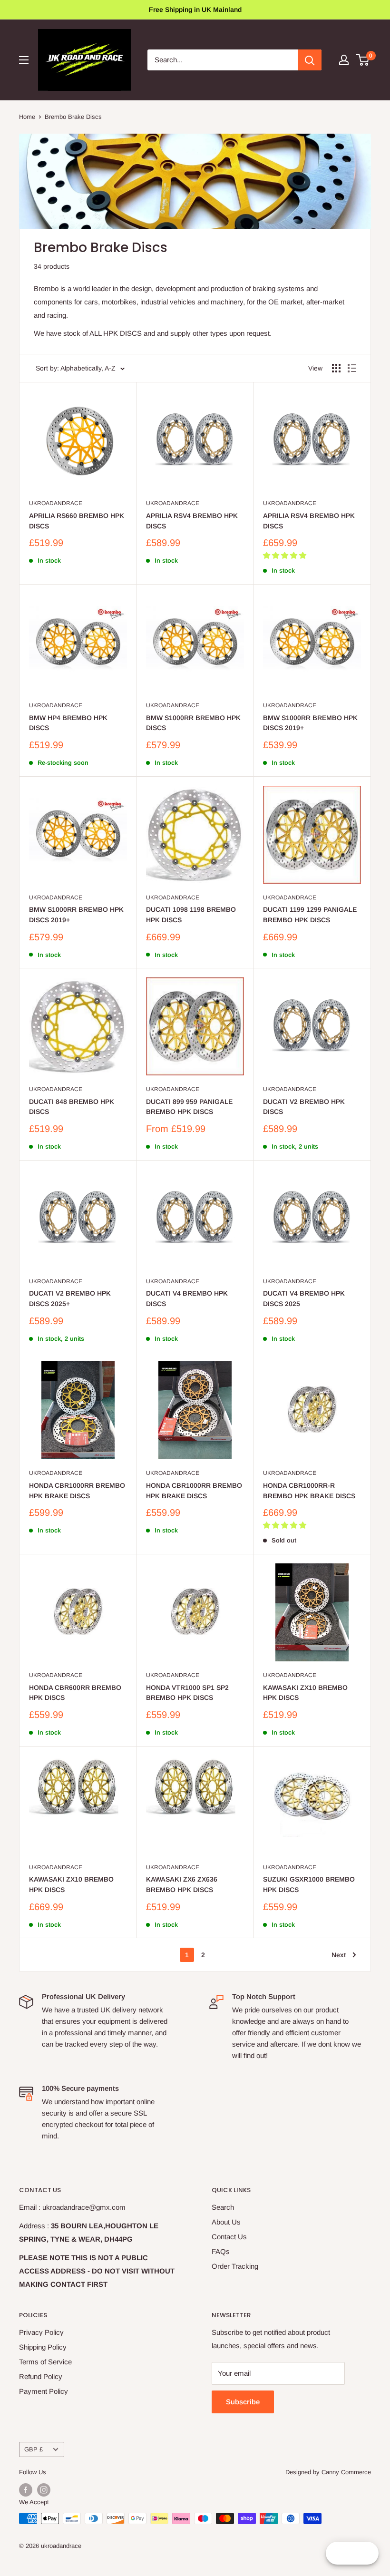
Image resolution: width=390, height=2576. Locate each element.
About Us (226, 2222)
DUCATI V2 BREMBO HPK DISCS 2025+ (70, 1298)
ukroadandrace (56, 503)
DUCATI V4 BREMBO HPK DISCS (187, 1298)
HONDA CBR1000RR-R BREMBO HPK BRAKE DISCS (309, 1491)
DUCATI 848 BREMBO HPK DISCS (72, 1107)
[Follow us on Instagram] (44, 2490)
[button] (286, 555)
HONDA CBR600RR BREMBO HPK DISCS (75, 1693)
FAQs (221, 2251)
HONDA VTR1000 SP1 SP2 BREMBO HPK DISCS (187, 1693)
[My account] (344, 60)
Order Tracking (235, 2266)
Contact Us (229, 2237)
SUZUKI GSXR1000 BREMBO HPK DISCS (309, 1884)
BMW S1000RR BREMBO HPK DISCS (193, 723)
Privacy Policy (41, 2332)
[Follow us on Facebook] (26, 2490)
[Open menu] (24, 60)
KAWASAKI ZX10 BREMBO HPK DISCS (305, 1693)
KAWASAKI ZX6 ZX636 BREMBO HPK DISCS (182, 1884)
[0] (363, 60)
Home (27, 117)
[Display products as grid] (336, 368)
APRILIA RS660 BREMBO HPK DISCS (77, 521)
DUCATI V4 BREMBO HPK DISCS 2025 (304, 1298)
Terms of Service (45, 2362)
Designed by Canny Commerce (328, 2472)
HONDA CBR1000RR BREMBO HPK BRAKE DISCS (77, 1491)
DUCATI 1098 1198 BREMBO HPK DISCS (191, 915)
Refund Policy (41, 2376)
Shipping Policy (43, 2347)
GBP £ (34, 2449)
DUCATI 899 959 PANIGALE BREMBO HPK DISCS (189, 1107)
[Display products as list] (352, 368)
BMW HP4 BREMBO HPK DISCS (68, 723)
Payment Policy (44, 2391)
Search (223, 2207)
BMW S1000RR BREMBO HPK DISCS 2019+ (310, 723)
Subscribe (243, 2402)
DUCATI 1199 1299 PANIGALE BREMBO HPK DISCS (310, 915)
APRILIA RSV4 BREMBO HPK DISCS (192, 521)
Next (339, 1955)
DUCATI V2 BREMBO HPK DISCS (304, 1107)
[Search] (310, 60)
